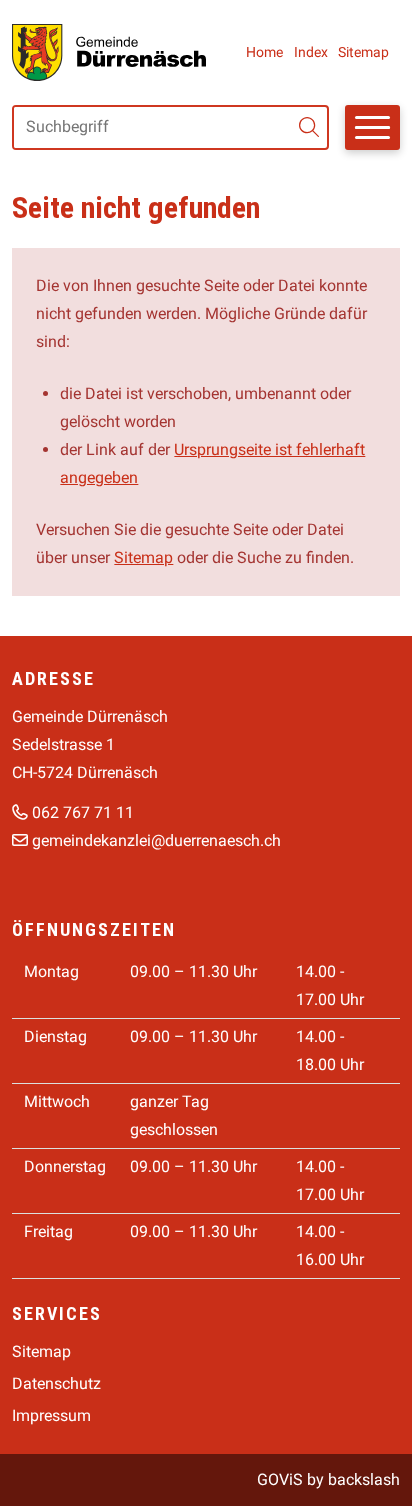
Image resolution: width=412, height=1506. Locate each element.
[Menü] (372, 127)
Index (311, 52)
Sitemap (363, 52)
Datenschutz (56, 1383)
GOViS (280, 1479)
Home (264, 52)
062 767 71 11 (83, 812)
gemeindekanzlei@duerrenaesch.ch (156, 840)
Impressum (51, 1415)
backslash (364, 1479)
